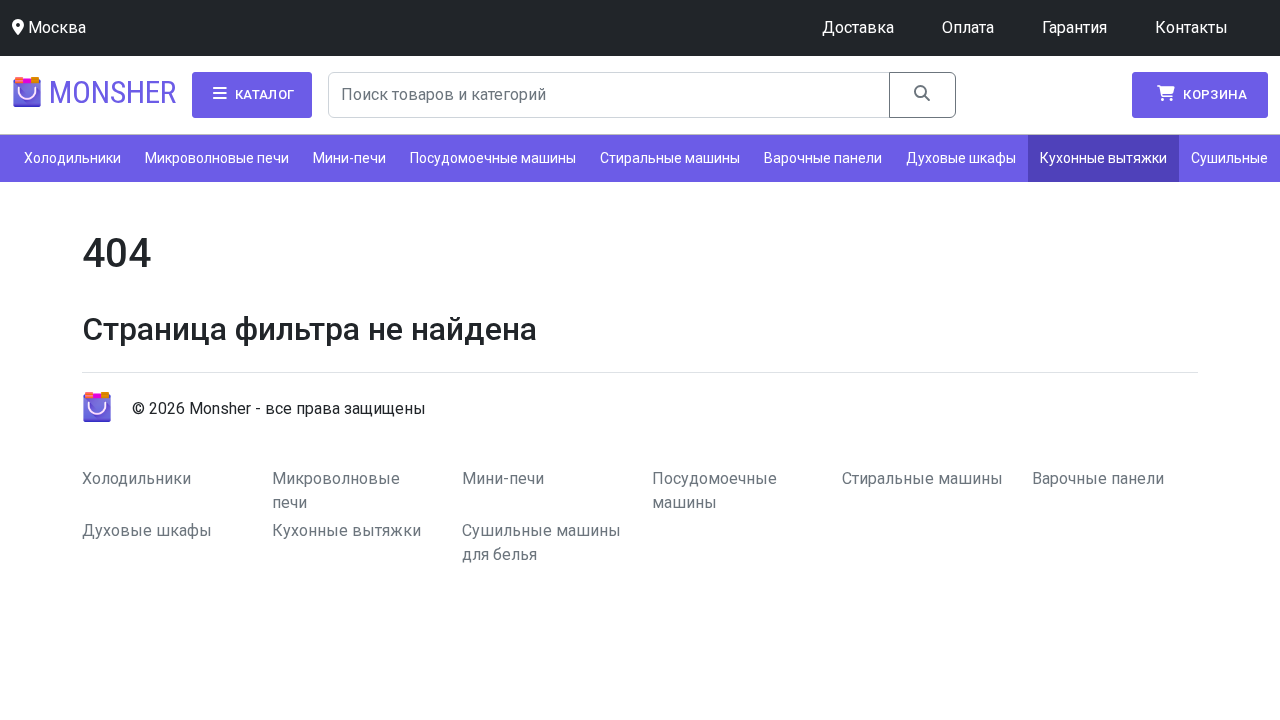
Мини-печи (349, 158)
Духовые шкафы (961, 158)
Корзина (1213, 94)
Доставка (858, 27)
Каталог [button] (262, 94)
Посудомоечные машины (493, 158)
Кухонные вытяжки (1103, 158)
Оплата (968, 27)
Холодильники (72, 158)
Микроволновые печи (217, 158)
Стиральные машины (670, 158)
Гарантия (1074, 27)
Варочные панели (823, 158)
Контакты (1191, 27)
